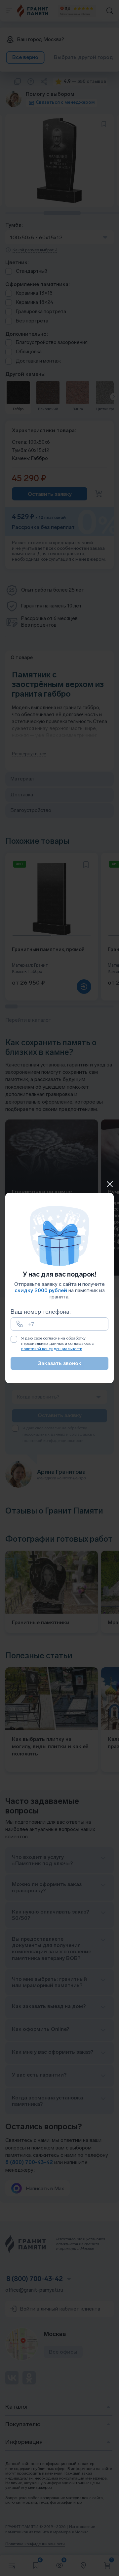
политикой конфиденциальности (52, 1349)
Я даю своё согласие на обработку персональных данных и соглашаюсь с (57, 1343)
